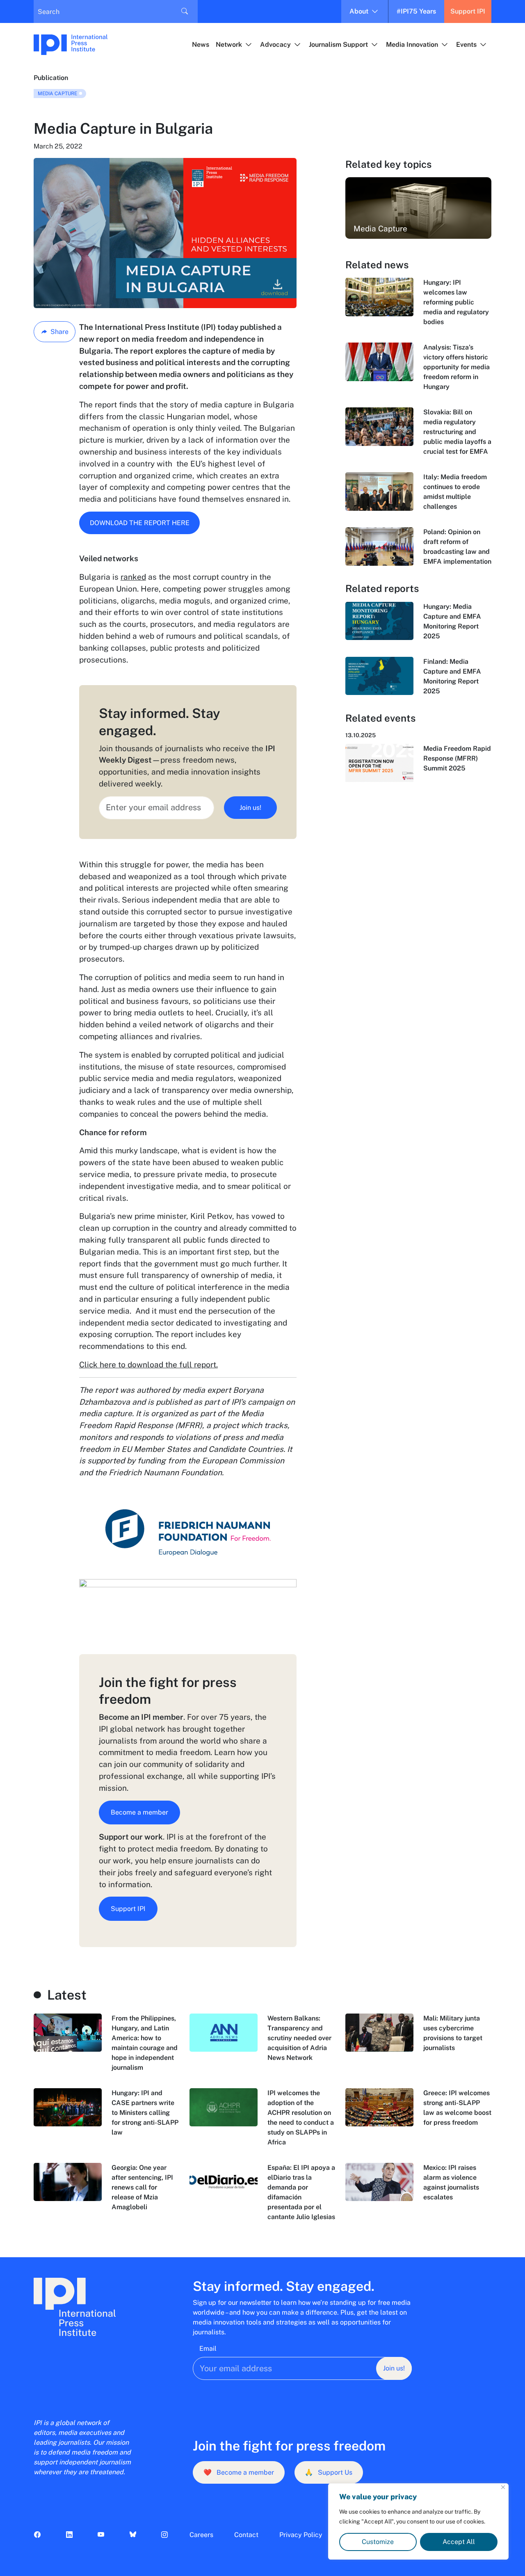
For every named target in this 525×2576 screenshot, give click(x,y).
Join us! (250, 808)
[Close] (503, 2487)
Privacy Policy (301, 2535)
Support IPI (468, 11)
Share (59, 332)
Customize (378, 2542)
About (359, 11)
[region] (418, 2521)
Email (208, 2349)
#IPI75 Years (416, 11)
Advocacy (275, 45)
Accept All (459, 2542)
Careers (201, 2535)
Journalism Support (338, 45)
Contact (246, 2535)
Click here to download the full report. (148, 1365)
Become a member (139, 1812)
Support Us (329, 2472)
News (201, 45)
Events (466, 45)
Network (229, 45)
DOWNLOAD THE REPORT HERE (140, 523)
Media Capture (57, 94)
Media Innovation (412, 45)
